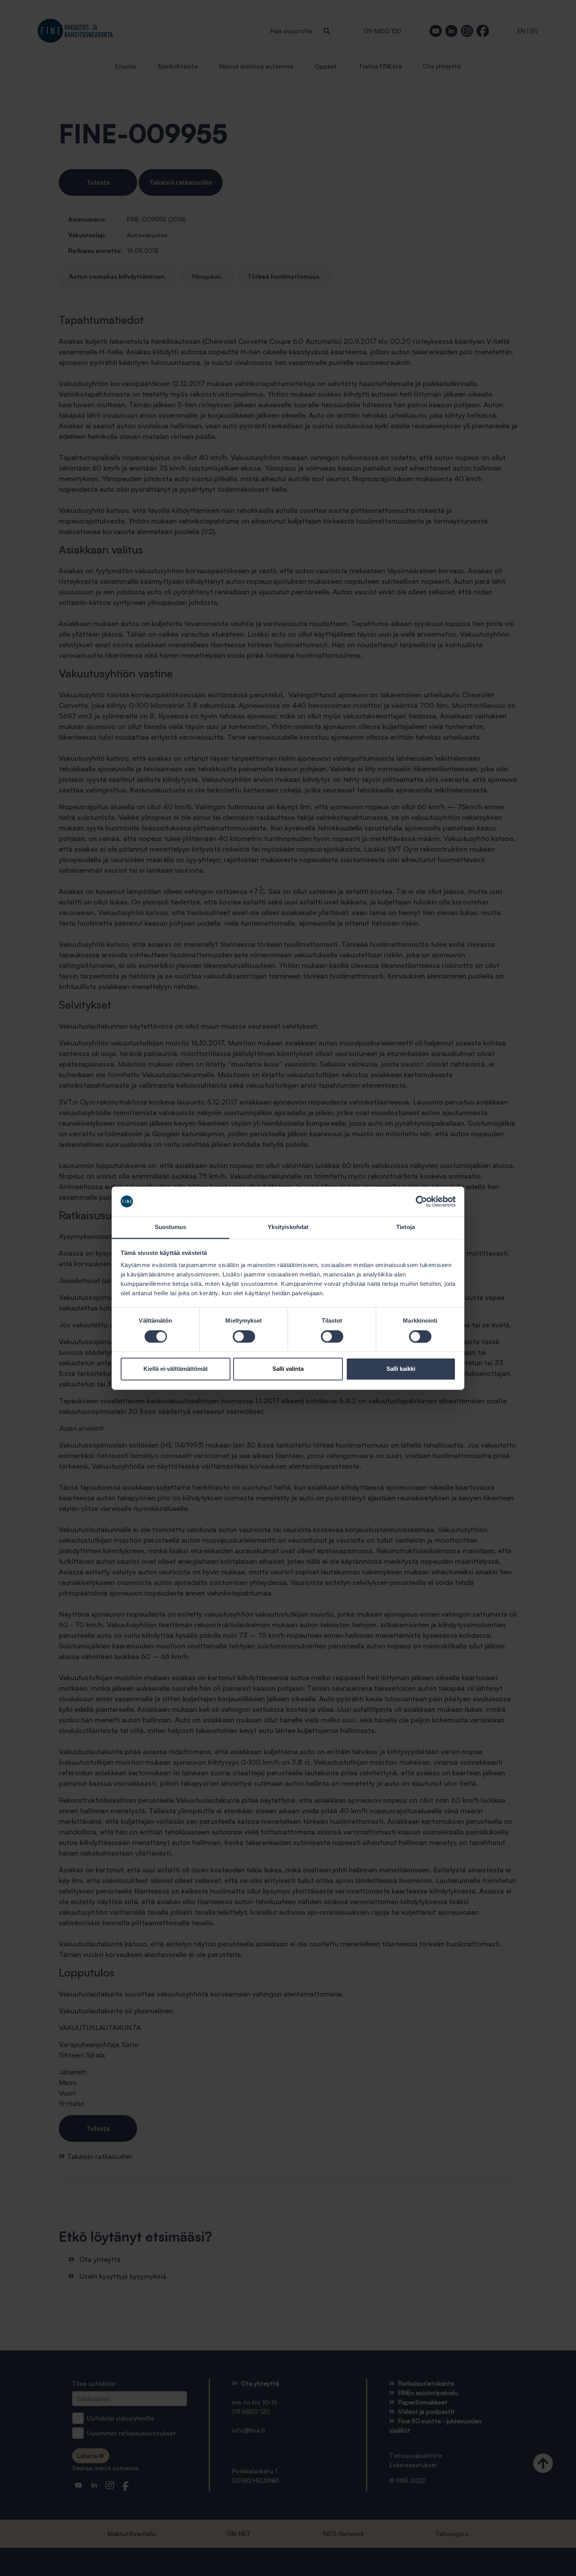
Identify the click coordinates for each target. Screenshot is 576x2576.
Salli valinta (288, 1369)
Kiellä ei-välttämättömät (176, 1369)
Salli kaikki (401, 1369)
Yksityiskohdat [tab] (288, 1227)
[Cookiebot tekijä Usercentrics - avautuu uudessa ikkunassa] (421, 1201)
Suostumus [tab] (171, 1227)
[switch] (244, 1336)
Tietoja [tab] (406, 1227)
